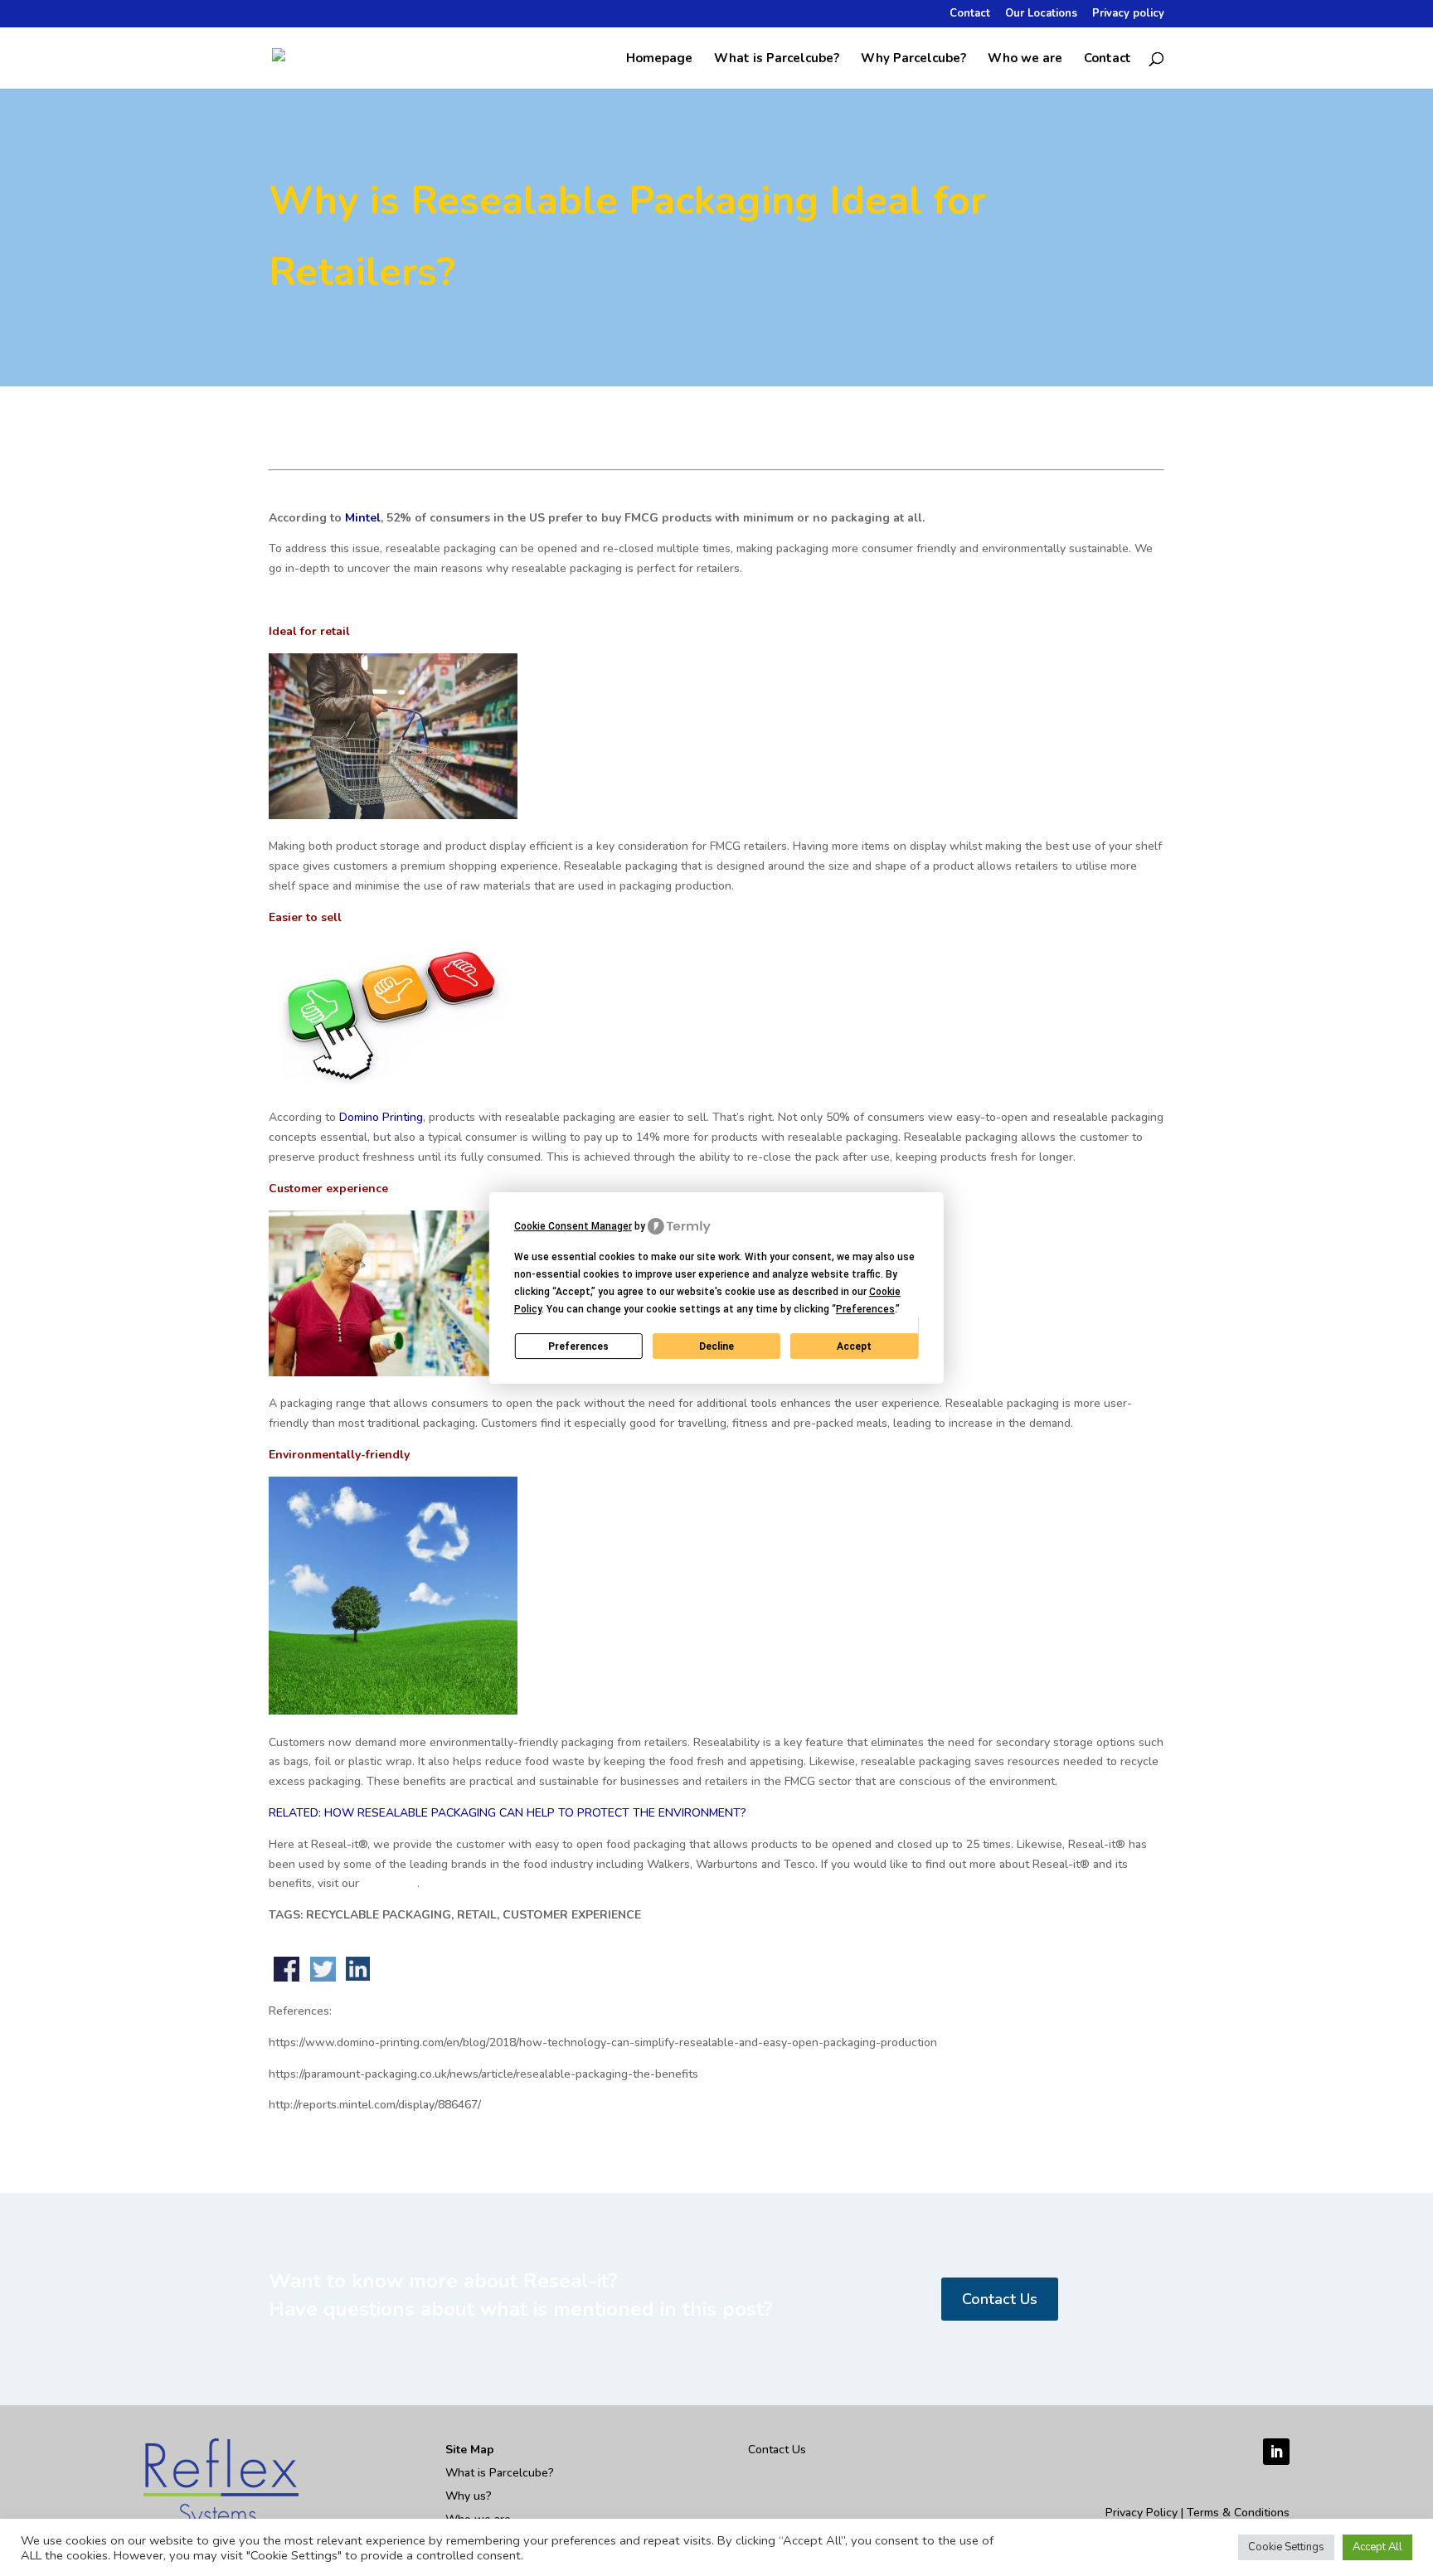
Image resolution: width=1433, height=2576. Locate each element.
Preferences (578, 1346)
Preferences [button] (865, 1309)
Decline (716, 1346)
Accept (854, 1346)
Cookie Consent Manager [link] (573, 1226)
